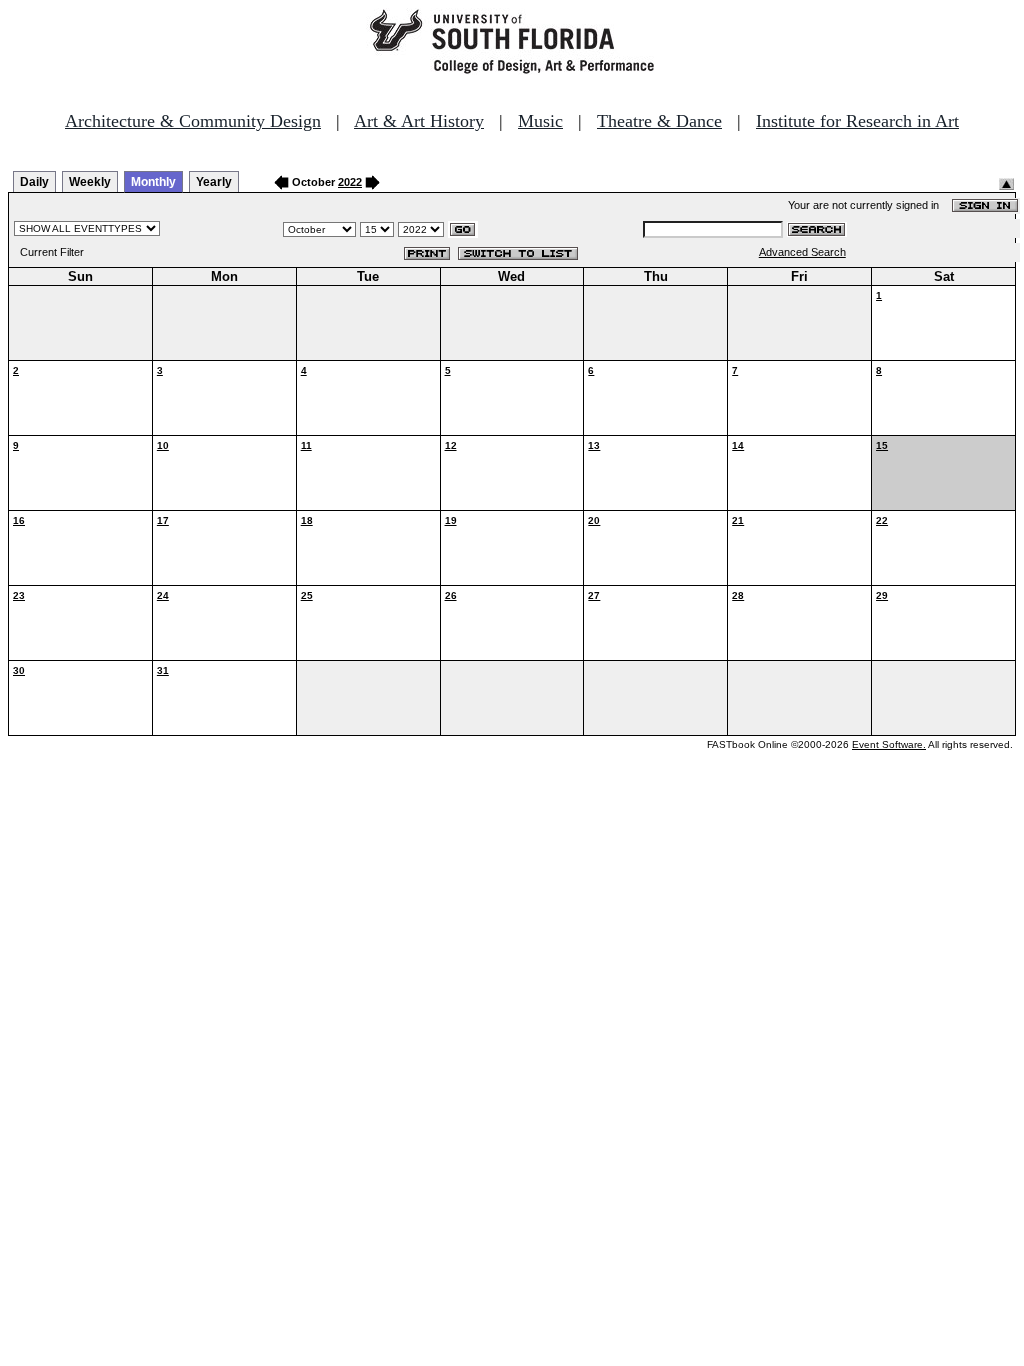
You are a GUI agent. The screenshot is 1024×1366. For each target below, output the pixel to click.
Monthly (153, 182)
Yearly (214, 182)
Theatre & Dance (659, 121)
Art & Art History (419, 121)
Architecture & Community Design (193, 121)
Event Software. (889, 744)
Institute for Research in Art (857, 121)
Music (540, 121)
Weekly (90, 182)
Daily (34, 182)
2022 (350, 182)
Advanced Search (802, 252)
